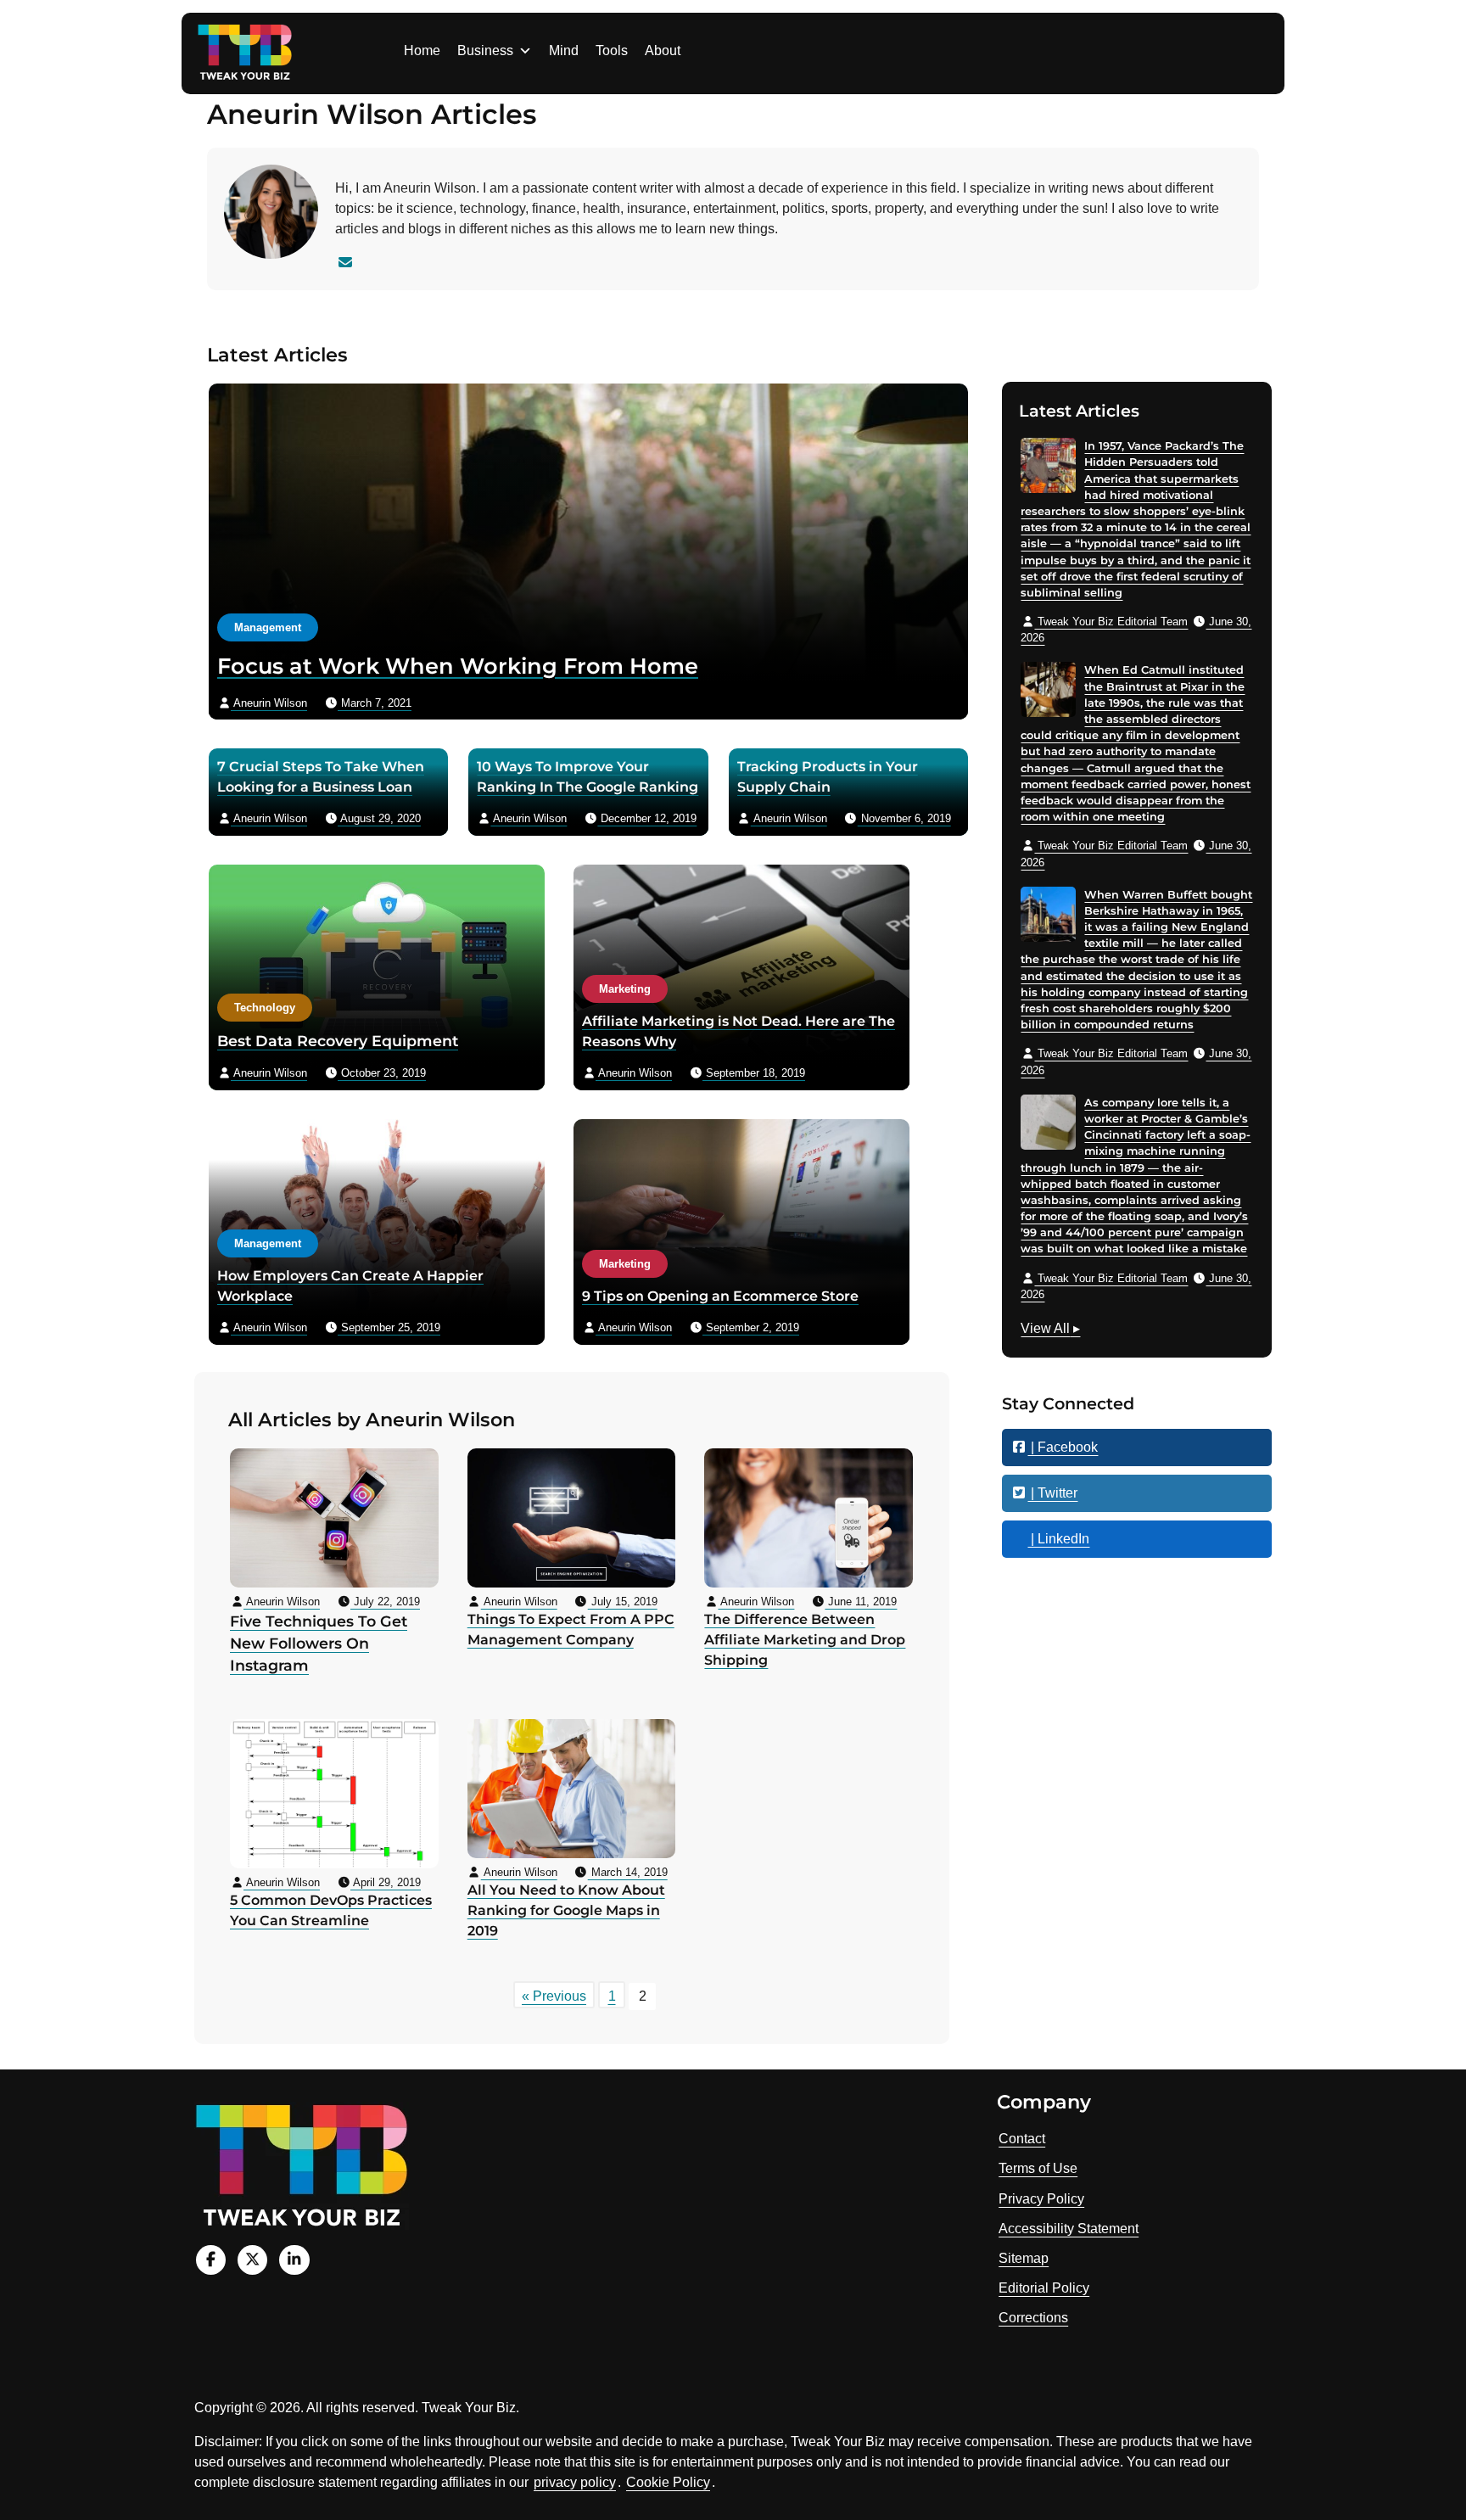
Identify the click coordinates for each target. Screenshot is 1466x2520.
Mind (564, 50)
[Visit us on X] (252, 2260)
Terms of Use (1038, 2168)
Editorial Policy (1044, 2288)
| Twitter (1052, 1493)
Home (422, 50)
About (663, 50)
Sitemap (1024, 2258)
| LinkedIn (1058, 1539)
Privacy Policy (1041, 2199)
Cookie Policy (668, 2482)
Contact (1022, 2139)
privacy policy (575, 2482)
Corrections (1033, 2318)
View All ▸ (1050, 1330)
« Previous (554, 1996)
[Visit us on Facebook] (211, 2260)
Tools (612, 50)
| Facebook (1063, 1447)
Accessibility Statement (1069, 2229)
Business (485, 50)
